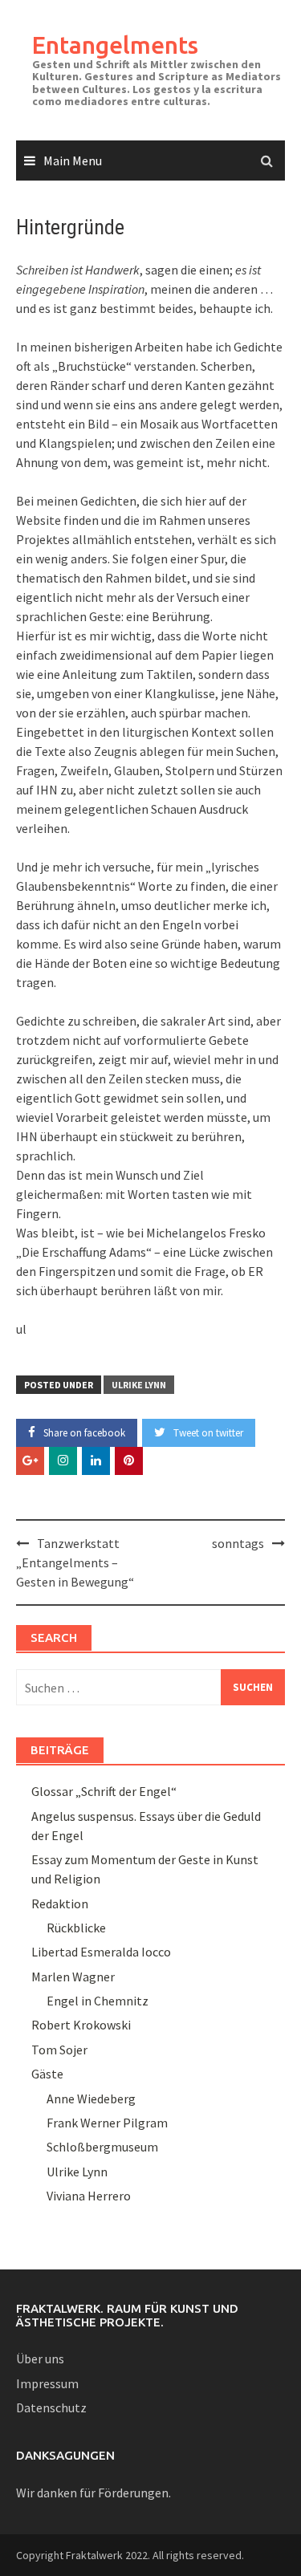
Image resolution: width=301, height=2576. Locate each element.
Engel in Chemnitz (98, 2001)
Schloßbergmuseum (102, 2147)
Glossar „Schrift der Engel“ (104, 1791)
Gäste (47, 2074)
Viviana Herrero (89, 2196)
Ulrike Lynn (139, 1385)
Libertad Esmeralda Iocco (101, 1952)
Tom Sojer (59, 2050)
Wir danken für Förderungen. (94, 2493)
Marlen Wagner (73, 1977)
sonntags (238, 1543)
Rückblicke (76, 1928)
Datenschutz (51, 2407)
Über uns (40, 2359)
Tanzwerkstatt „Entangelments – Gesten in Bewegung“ (75, 1562)
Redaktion (60, 1904)
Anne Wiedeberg (91, 2099)
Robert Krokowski (81, 2025)
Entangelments (115, 45)
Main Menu (73, 160)
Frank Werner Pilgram (107, 2123)
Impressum (47, 2383)
